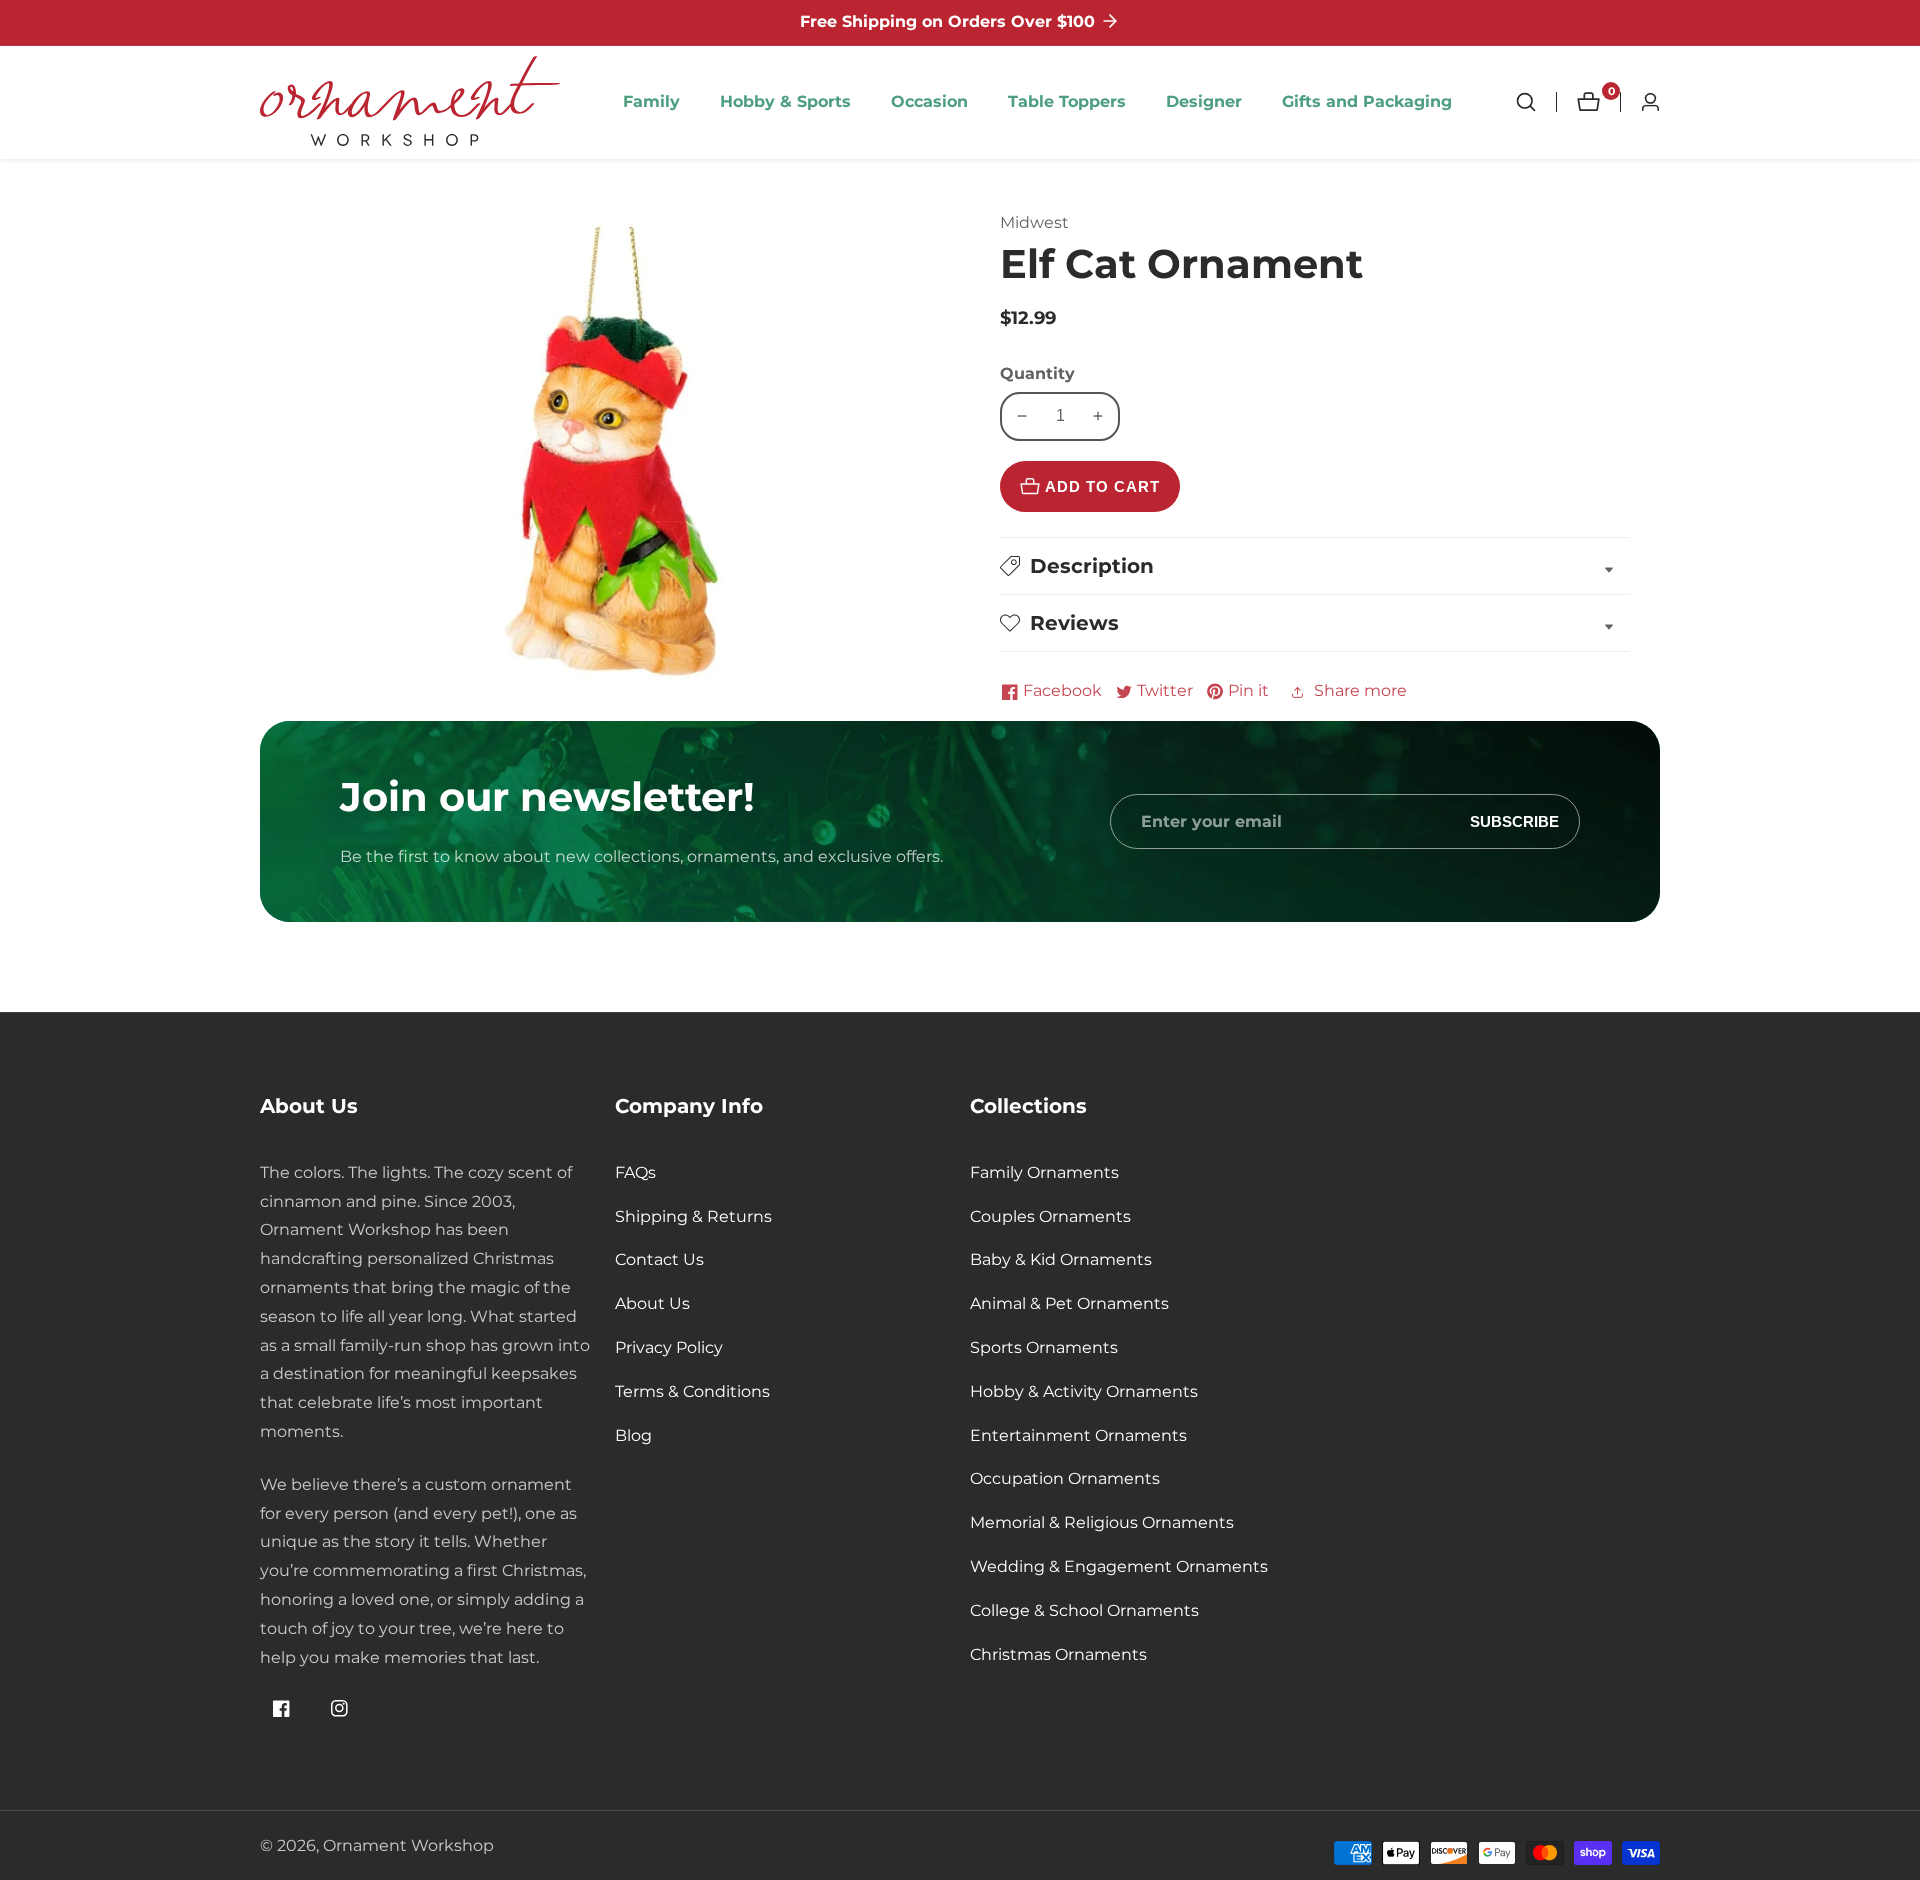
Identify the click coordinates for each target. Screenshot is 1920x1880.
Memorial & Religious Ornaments (1102, 1522)
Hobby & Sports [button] (785, 101)
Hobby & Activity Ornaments (1084, 1391)
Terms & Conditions (692, 1391)
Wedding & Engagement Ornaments (1119, 1566)
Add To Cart (1102, 486)
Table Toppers (1067, 101)
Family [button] (651, 101)
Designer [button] (1204, 101)
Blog (633, 1435)
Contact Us (659, 1259)
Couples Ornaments (1050, 1216)
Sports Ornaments (1044, 1347)
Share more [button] (1360, 690)
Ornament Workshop (408, 1846)
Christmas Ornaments (1058, 1654)
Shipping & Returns (693, 1216)
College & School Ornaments (1084, 1610)
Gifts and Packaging (1367, 101)
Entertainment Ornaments (1078, 1435)
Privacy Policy (669, 1347)
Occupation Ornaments (1065, 1478)
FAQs (635, 1172)
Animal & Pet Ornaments (1069, 1303)
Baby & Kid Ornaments (1061, 1259)
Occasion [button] (929, 101)
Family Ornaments (1044, 1172)
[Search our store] (1536, 102)
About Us (652, 1303)
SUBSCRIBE (1514, 821)
